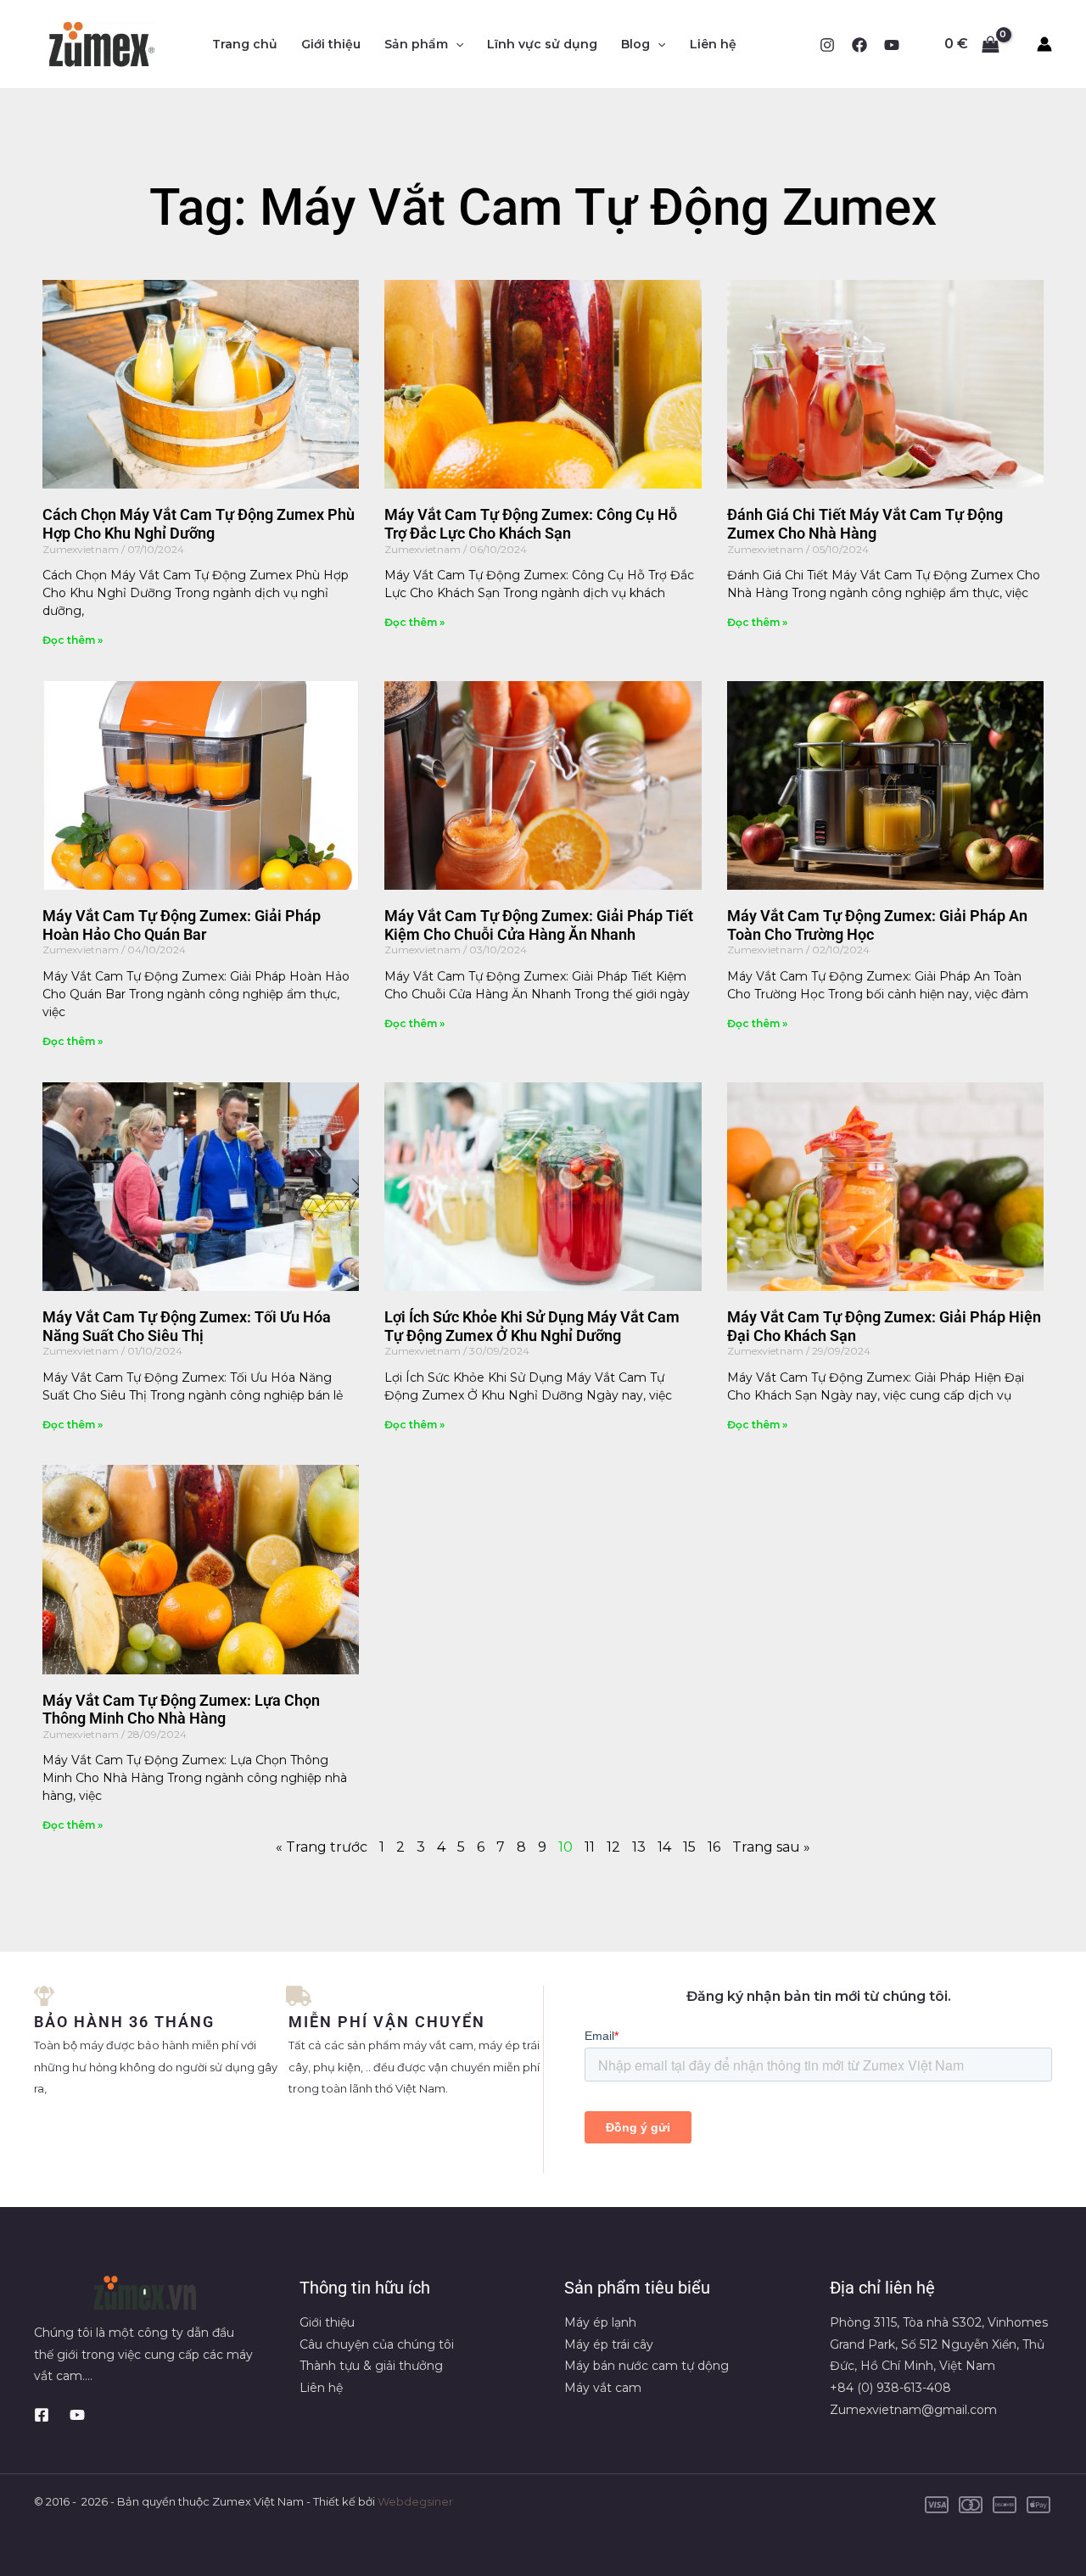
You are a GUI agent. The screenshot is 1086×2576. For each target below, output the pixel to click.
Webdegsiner (415, 2501)
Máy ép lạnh (600, 2322)
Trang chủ (245, 44)
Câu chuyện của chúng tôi (377, 2344)
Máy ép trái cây (609, 2344)
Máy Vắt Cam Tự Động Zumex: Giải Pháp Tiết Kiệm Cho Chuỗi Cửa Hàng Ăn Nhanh (539, 925)
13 (639, 1847)
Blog (635, 44)
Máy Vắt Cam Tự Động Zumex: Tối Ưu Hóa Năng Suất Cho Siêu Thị (187, 1326)
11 (590, 1847)
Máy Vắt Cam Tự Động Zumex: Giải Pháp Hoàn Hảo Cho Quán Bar (182, 925)
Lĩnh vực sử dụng (542, 44)
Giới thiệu (331, 44)
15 (689, 1847)
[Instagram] (827, 45)
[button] (456, 44)
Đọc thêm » (73, 640)
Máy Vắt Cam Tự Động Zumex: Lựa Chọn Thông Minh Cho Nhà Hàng (181, 1710)
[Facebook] (859, 45)
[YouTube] (892, 45)
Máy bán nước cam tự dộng (647, 2366)
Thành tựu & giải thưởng (371, 2366)
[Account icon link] (1044, 44)
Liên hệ (713, 44)
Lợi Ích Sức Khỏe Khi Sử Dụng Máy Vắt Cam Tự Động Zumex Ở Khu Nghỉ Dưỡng (532, 1326)
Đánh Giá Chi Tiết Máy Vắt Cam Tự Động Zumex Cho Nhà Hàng (865, 524)
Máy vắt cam (603, 2388)
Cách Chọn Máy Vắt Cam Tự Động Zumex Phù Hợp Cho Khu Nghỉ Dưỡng (199, 524)
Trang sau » (771, 1847)
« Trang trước (322, 1847)
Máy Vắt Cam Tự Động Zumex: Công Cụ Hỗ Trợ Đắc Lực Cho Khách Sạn (531, 524)
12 (613, 1847)
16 (714, 1847)
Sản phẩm (416, 44)
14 (664, 1847)
